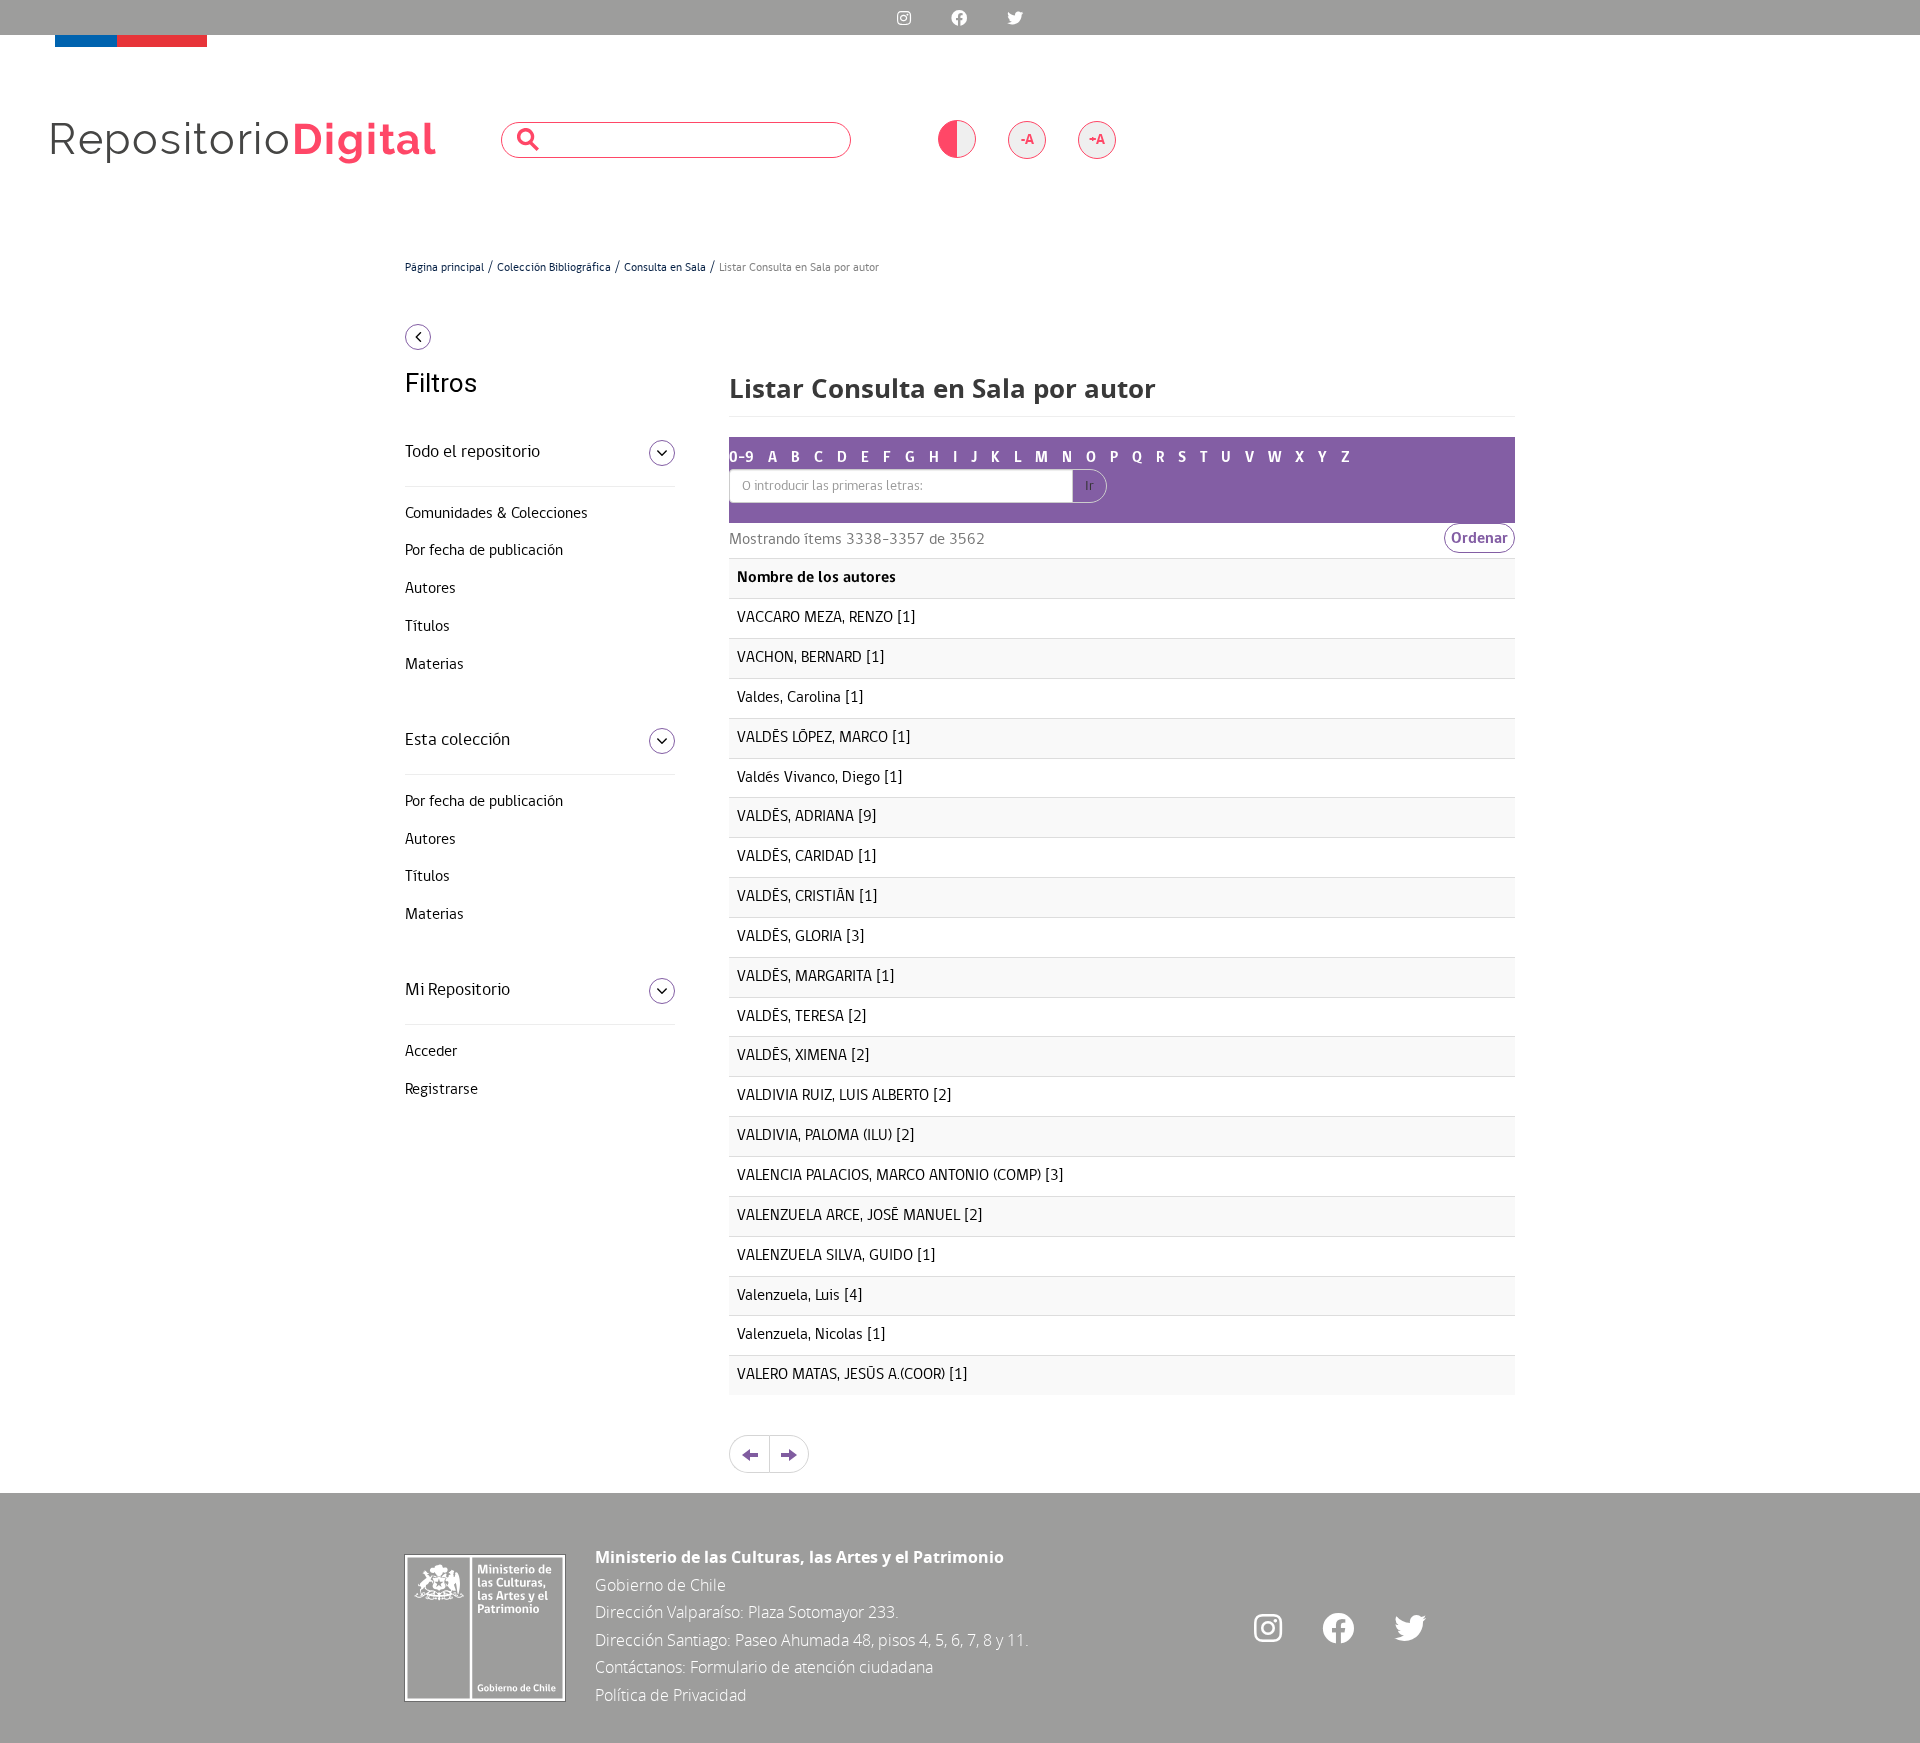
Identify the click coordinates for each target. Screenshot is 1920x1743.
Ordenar (1479, 538)
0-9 (741, 457)
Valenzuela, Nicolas (800, 1335)
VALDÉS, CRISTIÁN (796, 897)
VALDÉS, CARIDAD (795, 857)
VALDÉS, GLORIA (789, 937)
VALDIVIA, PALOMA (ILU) (814, 1136)
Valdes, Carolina (789, 698)
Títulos (427, 627)
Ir (1089, 486)
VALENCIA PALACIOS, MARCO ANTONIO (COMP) (889, 1176)
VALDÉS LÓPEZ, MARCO (812, 738)
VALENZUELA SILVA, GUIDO (825, 1256)
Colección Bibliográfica (554, 268)
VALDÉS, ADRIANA (795, 817)
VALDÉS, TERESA (790, 1017)
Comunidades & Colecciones (496, 514)
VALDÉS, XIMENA (792, 1056)
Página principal (444, 268)
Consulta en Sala (665, 268)
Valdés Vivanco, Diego (808, 778)
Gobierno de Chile (660, 1585)
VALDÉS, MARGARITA (804, 977)
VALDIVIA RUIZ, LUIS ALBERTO (833, 1096)
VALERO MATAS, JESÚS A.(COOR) (841, 1375)
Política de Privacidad (671, 1695)
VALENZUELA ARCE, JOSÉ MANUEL (848, 1216)
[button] (532, 337)
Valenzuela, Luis (788, 1296)
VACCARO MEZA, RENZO (815, 618)
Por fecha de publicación (484, 551)
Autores (430, 589)
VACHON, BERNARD (799, 658)
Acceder (431, 1052)
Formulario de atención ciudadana (811, 1667)
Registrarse (441, 1090)
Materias (434, 665)
